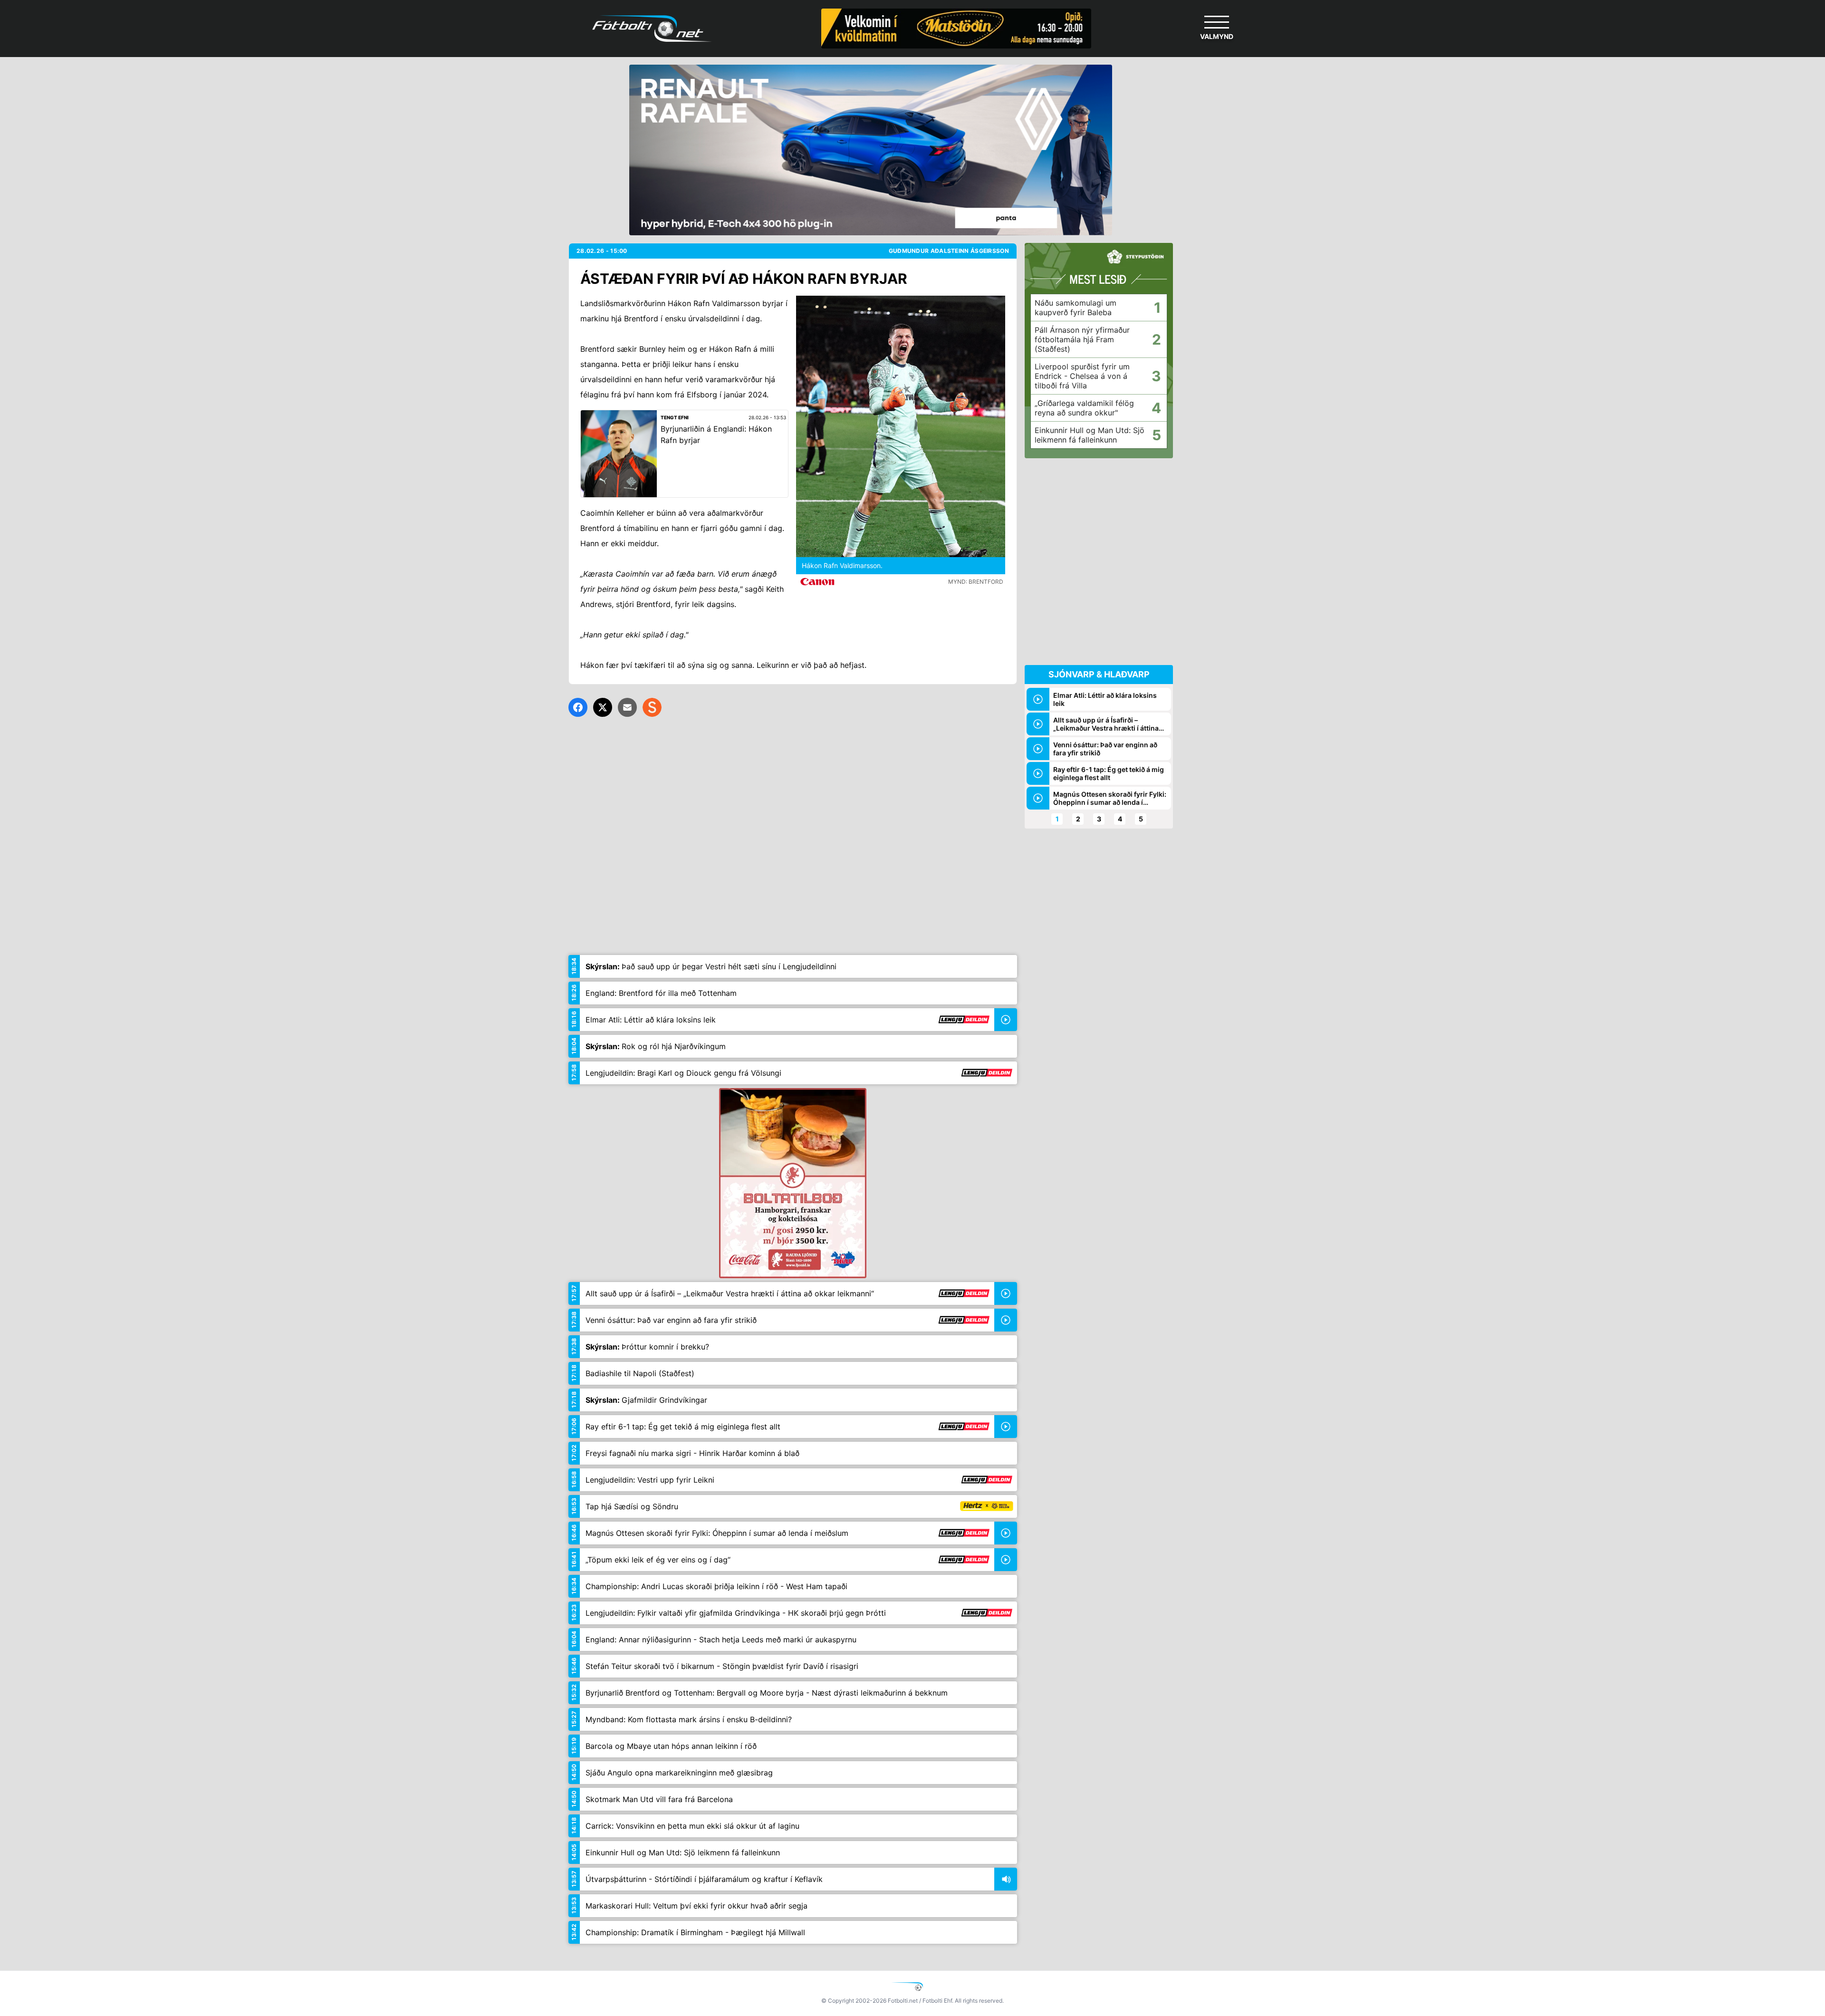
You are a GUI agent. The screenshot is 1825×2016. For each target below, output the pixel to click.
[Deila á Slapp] (652, 707)
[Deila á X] (603, 707)
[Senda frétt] (627, 707)
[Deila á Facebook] (578, 707)
